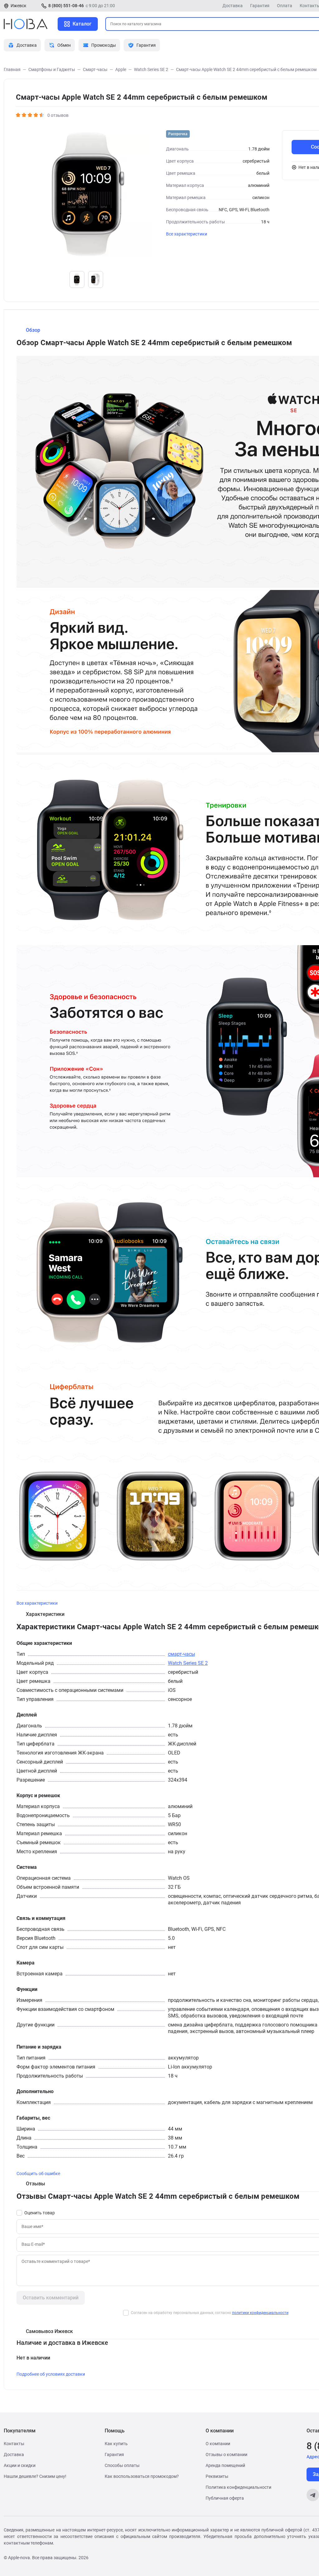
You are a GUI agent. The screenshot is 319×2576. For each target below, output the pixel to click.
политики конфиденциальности (260, 2313)
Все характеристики (187, 234)
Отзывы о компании (226, 2455)
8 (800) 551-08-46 (66, 6)
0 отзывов (58, 115)
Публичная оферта (225, 2498)
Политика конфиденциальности (238, 2487)
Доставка (233, 6)
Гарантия (260, 6)
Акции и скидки (20, 2465)
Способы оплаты (122, 2465)
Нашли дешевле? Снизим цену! (35, 2476)
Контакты (14, 2444)
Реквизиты (217, 2476)
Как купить (116, 2444)
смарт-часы (181, 1654)
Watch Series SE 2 (188, 1663)
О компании (218, 2444)
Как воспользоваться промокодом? (142, 2476)
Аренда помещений (225, 2465)
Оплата (285, 6)
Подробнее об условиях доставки (51, 2374)
